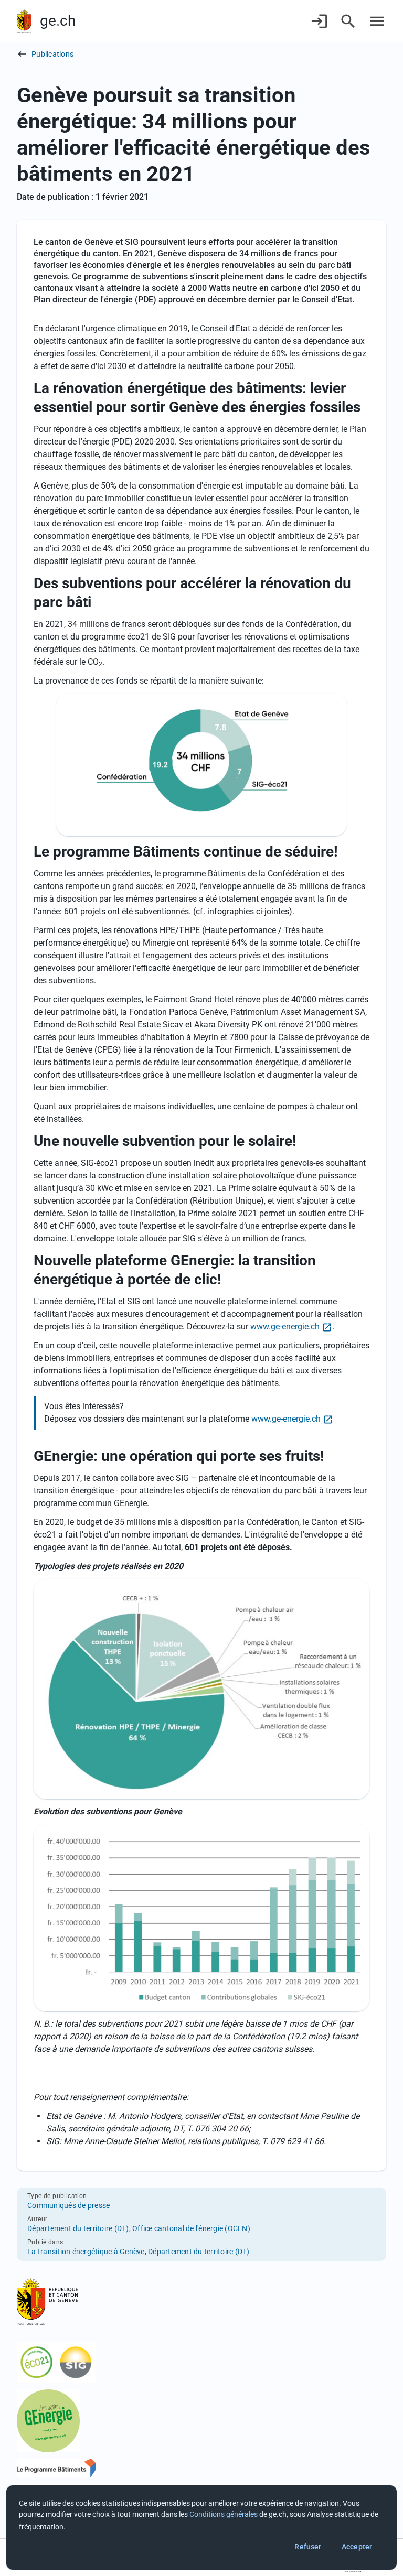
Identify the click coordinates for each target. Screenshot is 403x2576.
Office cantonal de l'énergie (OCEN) (191, 2228)
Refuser (308, 2547)
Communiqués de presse (68, 2205)
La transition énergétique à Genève (86, 2252)
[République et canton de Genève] (24, 21)
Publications (52, 54)
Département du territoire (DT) (78, 2228)
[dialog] (201, 2528)
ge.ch (58, 21)
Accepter (357, 2547)
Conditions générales (224, 2514)
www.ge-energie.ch (285, 1327)
